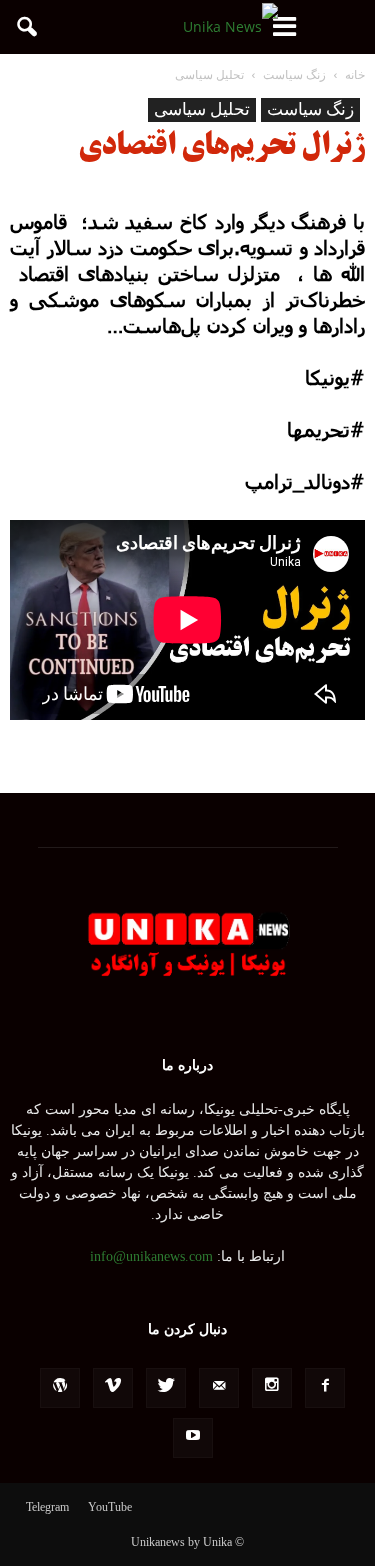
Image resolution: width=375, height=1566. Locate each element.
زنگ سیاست (310, 109)
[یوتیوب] (193, 1438)
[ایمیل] (219, 1388)
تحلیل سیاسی (202, 109)
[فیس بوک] (325, 1388)
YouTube (110, 1507)
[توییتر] (166, 1388)
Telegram (47, 1507)
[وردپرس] (60, 1388)
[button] (28, 27)
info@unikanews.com (151, 1256)
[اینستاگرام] (272, 1388)
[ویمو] (113, 1388)
